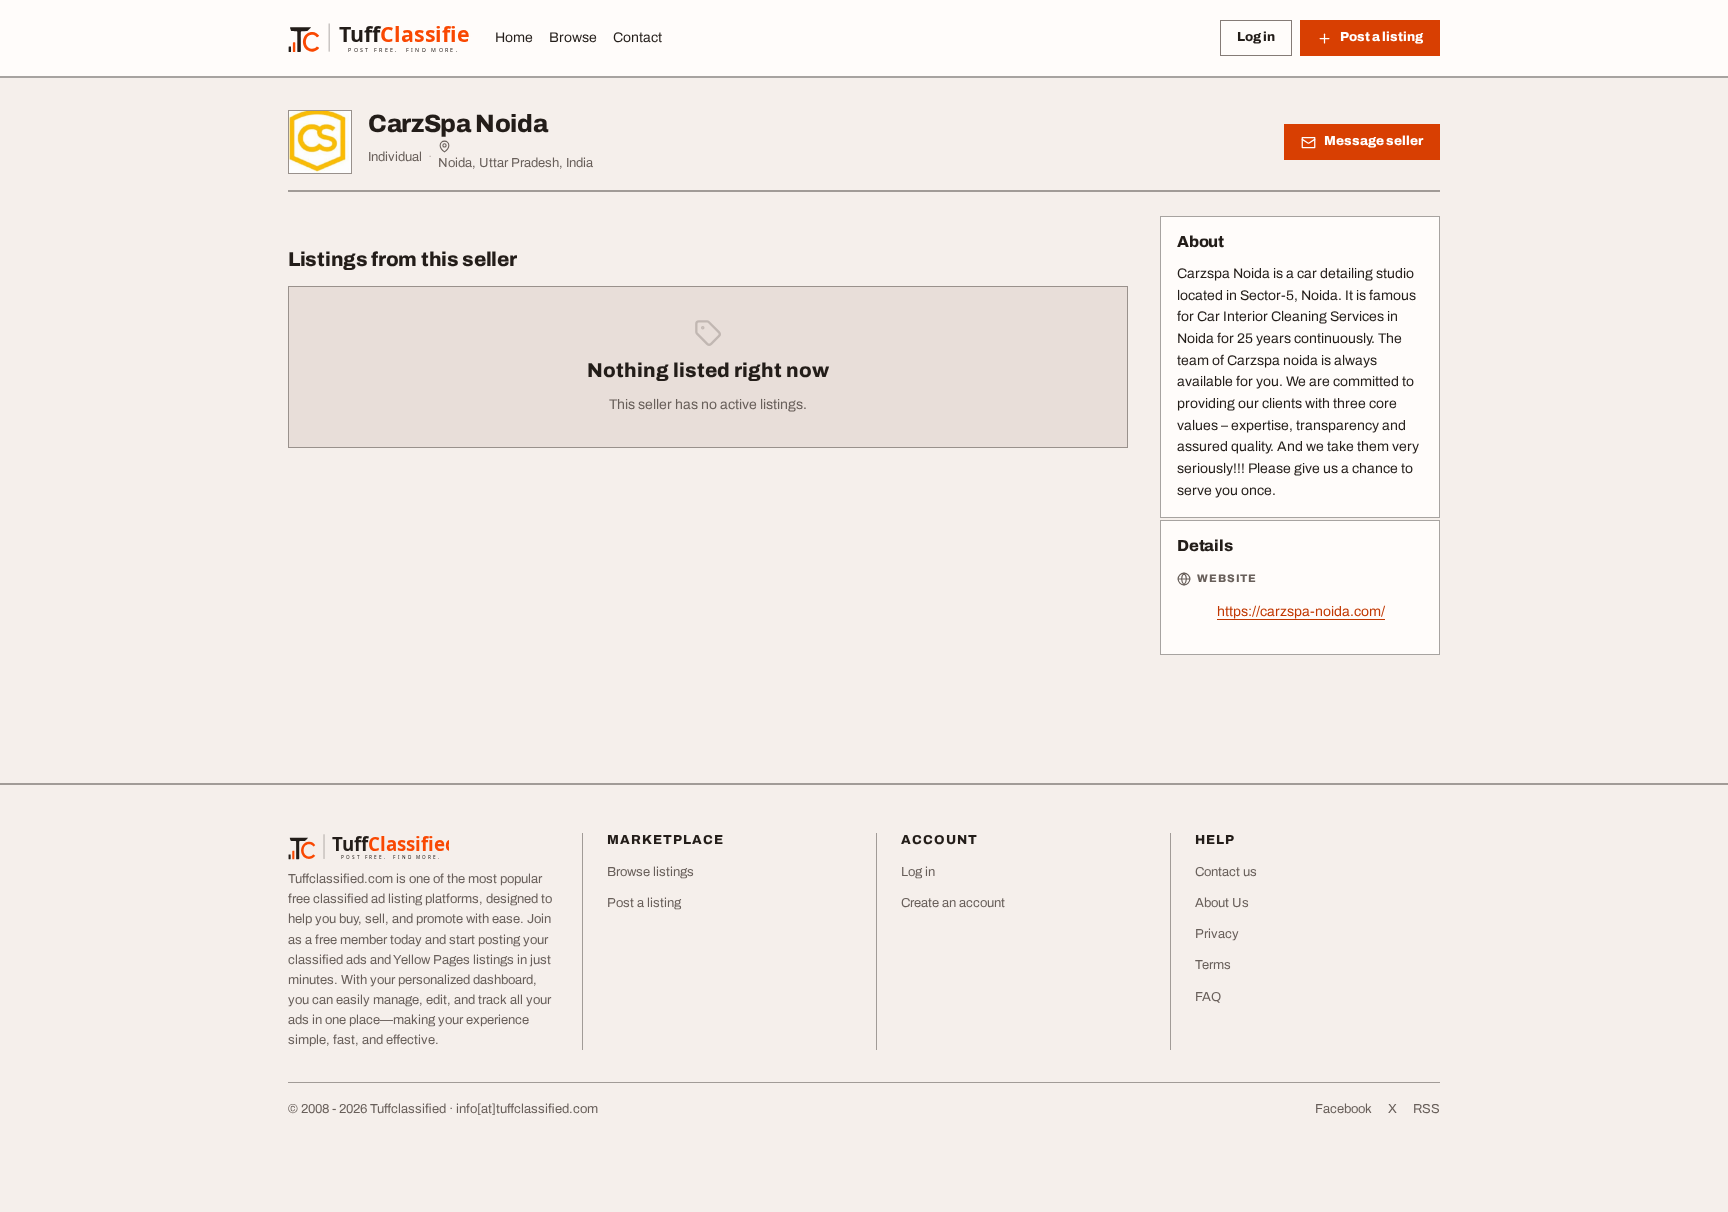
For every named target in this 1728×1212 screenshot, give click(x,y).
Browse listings (650, 872)
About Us (1222, 903)
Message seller (1373, 141)
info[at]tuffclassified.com (527, 1109)
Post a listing (644, 903)
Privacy (1217, 934)
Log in (1256, 37)
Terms (1213, 965)
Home (514, 37)
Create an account (953, 903)
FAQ (1208, 997)
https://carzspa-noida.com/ (1301, 611)
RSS (1426, 1109)
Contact (637, 37)
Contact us (1226, 872)
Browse (573, 37)
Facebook (1343, 1109)
